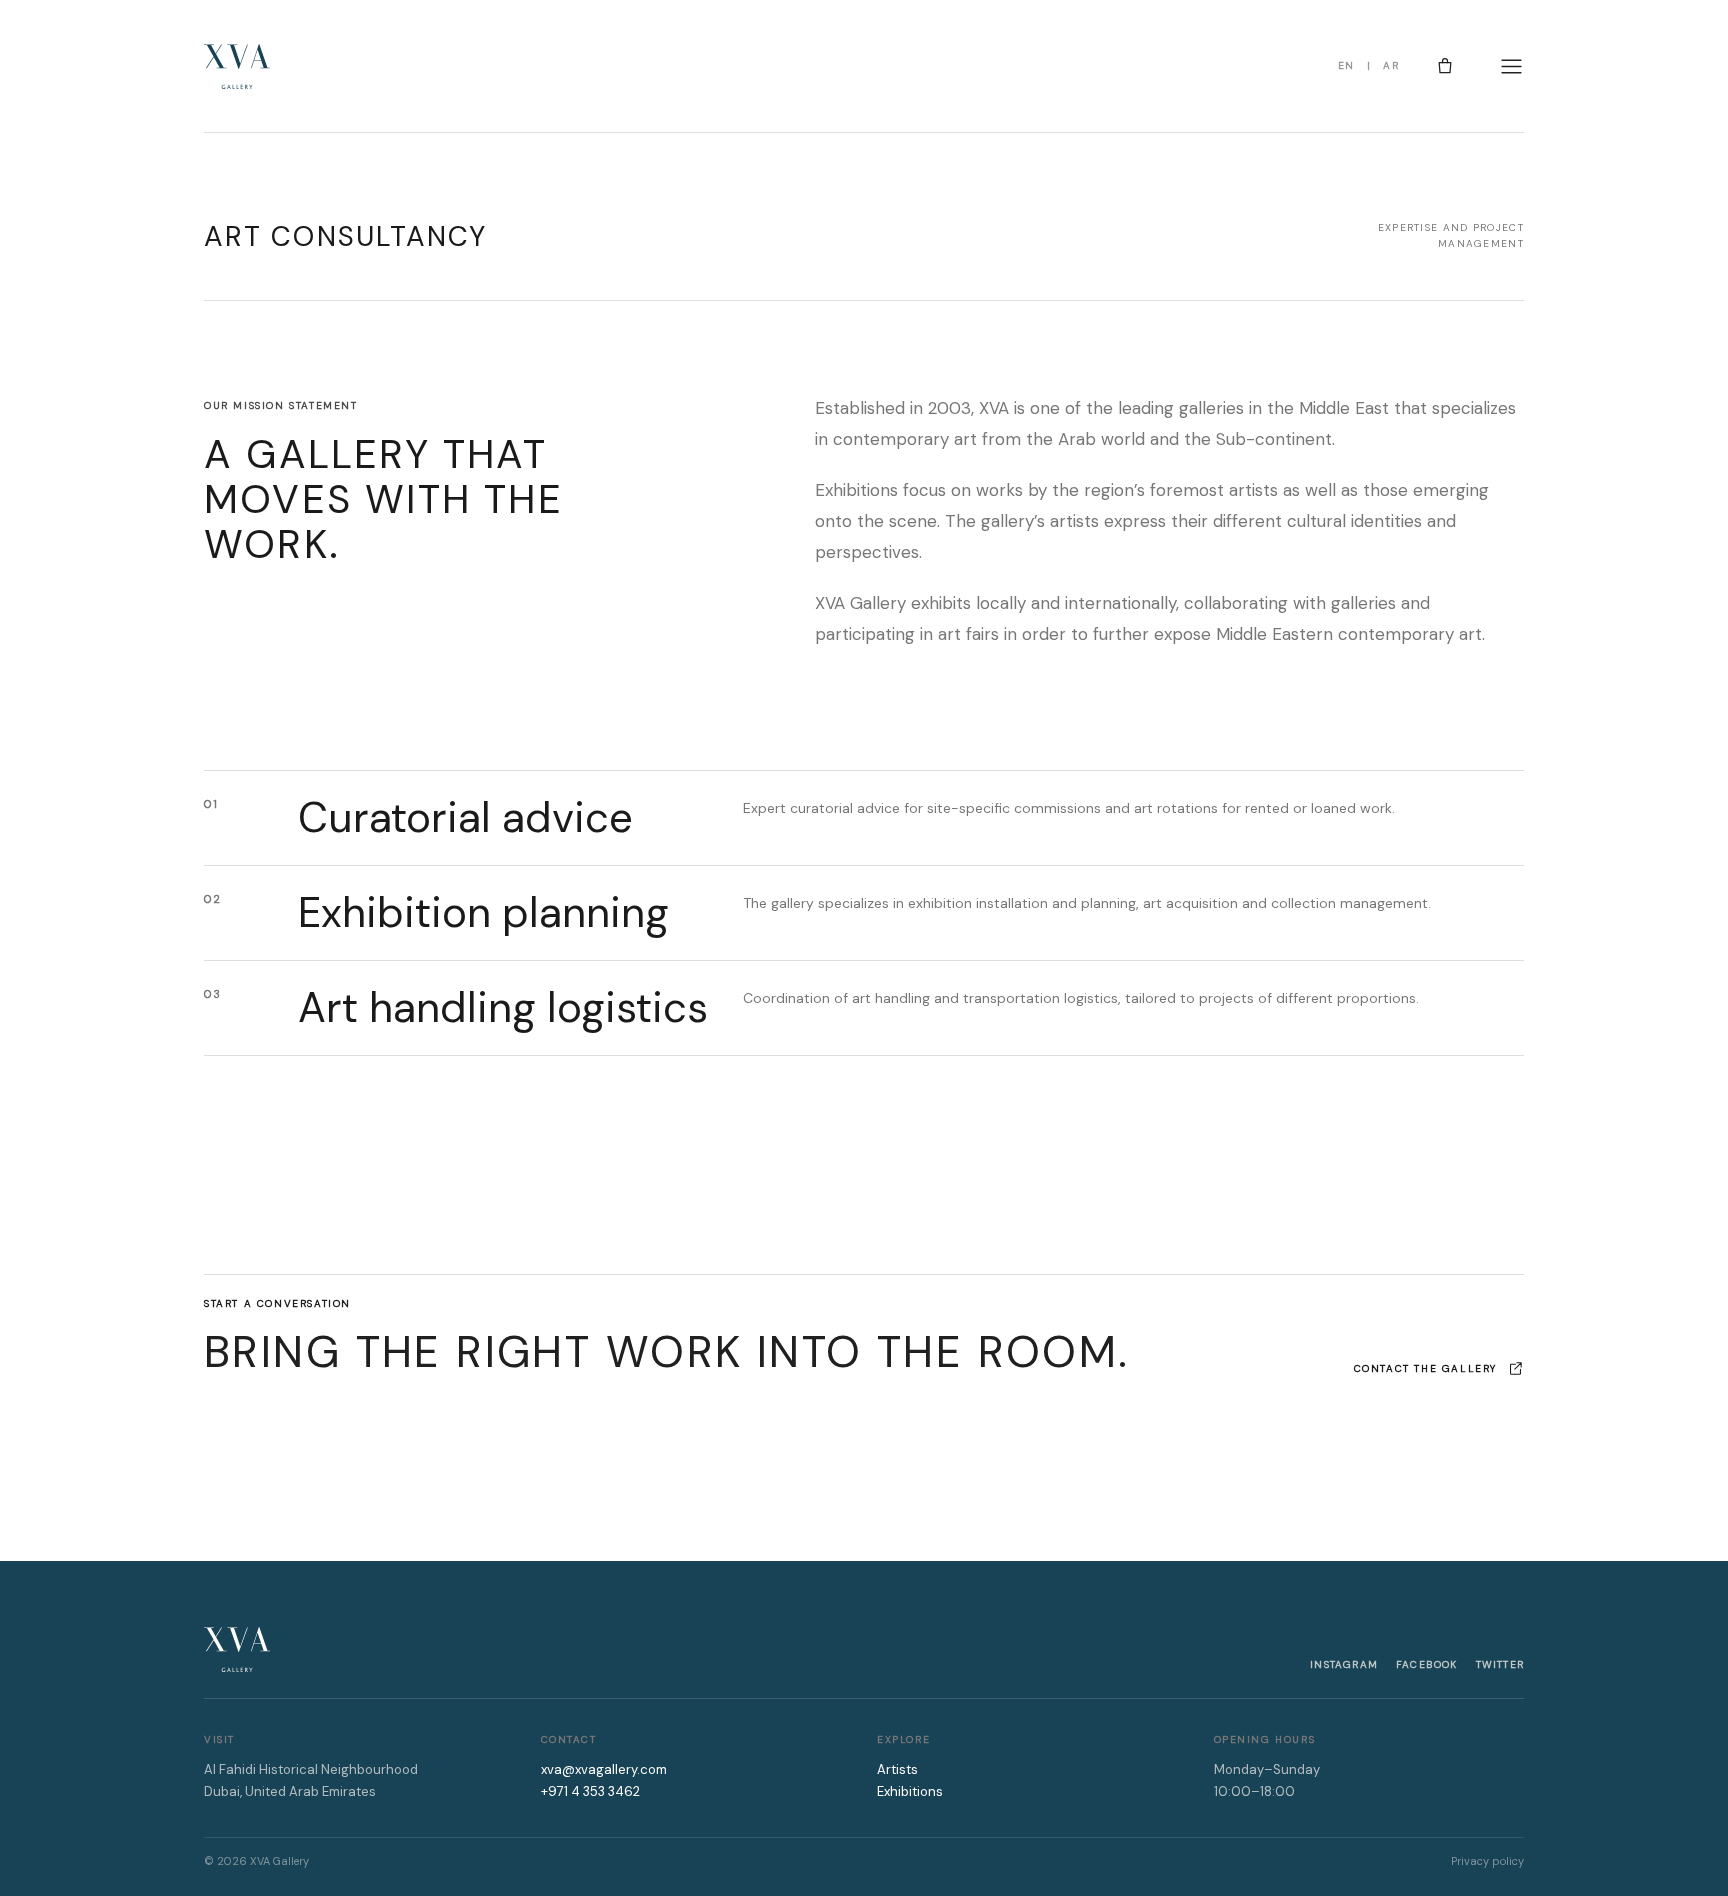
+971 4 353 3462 (590, 1791)
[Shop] (1445, 66)
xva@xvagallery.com (604, 1769)
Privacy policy (1487, 1861)
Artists (897, 1769)
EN (1346, 65)
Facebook (1427, 1664)
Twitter (1500, 1664)
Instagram (1344, 1664)
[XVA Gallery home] (237, 66)
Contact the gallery (1425, 1368)
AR (1391, 65)
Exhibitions (910, 1791)
